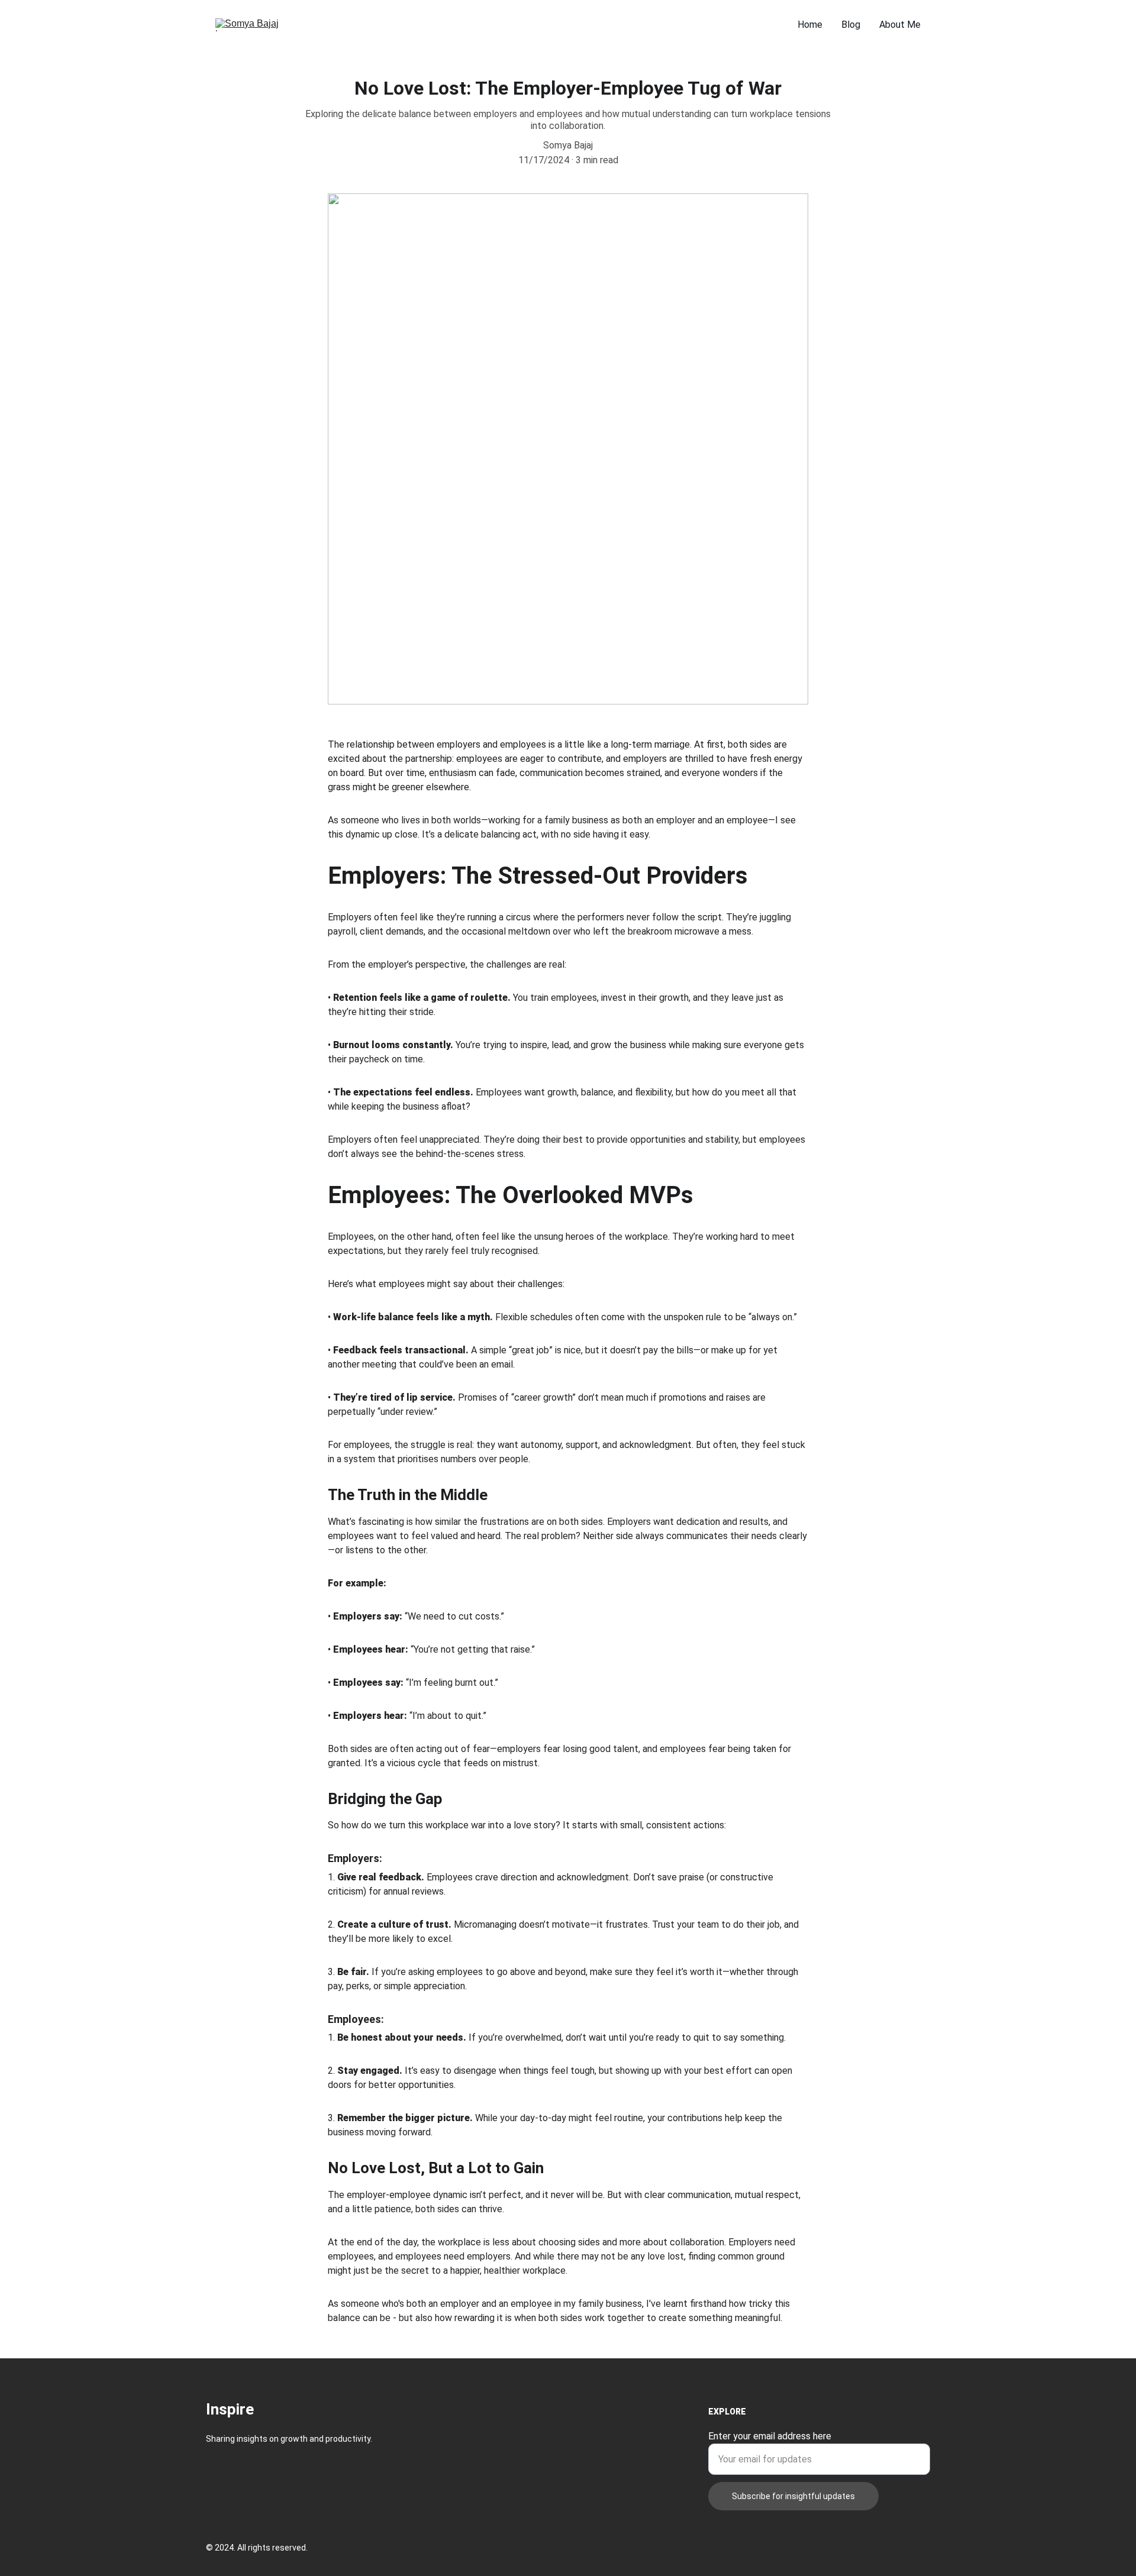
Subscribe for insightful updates (793, 2496)
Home (810, 25)
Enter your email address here (770, 2436)
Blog (851, 25)
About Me (900, 25)
